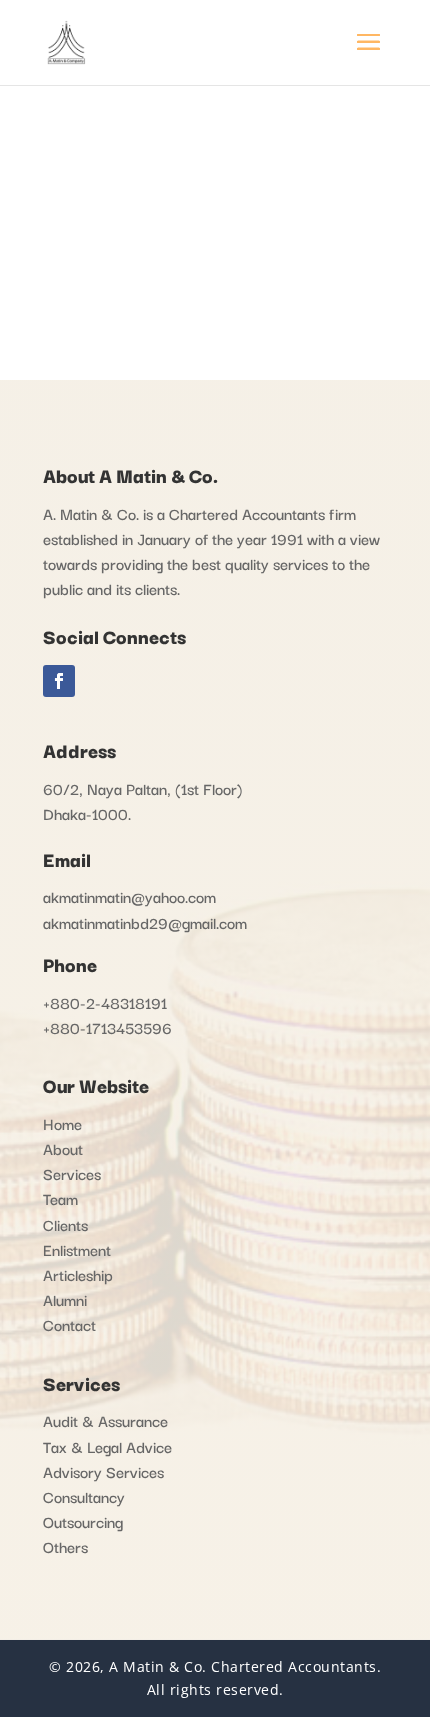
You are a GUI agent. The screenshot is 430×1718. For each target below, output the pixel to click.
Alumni (65, 1299)
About (63, 1148)
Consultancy (84, 1496)
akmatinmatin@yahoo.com (129, 896)
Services (72, 1173)
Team (60, 1198)
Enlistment (77, 1249)
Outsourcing (83, 1521)
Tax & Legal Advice (107, 1446)
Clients (65, 1224)
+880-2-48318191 (105, 1002)
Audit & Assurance (105, 1420)
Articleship (78, 1274)
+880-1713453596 (107, 1027)
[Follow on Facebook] (59, 681)
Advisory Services (103, 1471)
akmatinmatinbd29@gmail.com (145, 922)
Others (65, 1546)
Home (62, 1123)
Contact (69, 1324)
